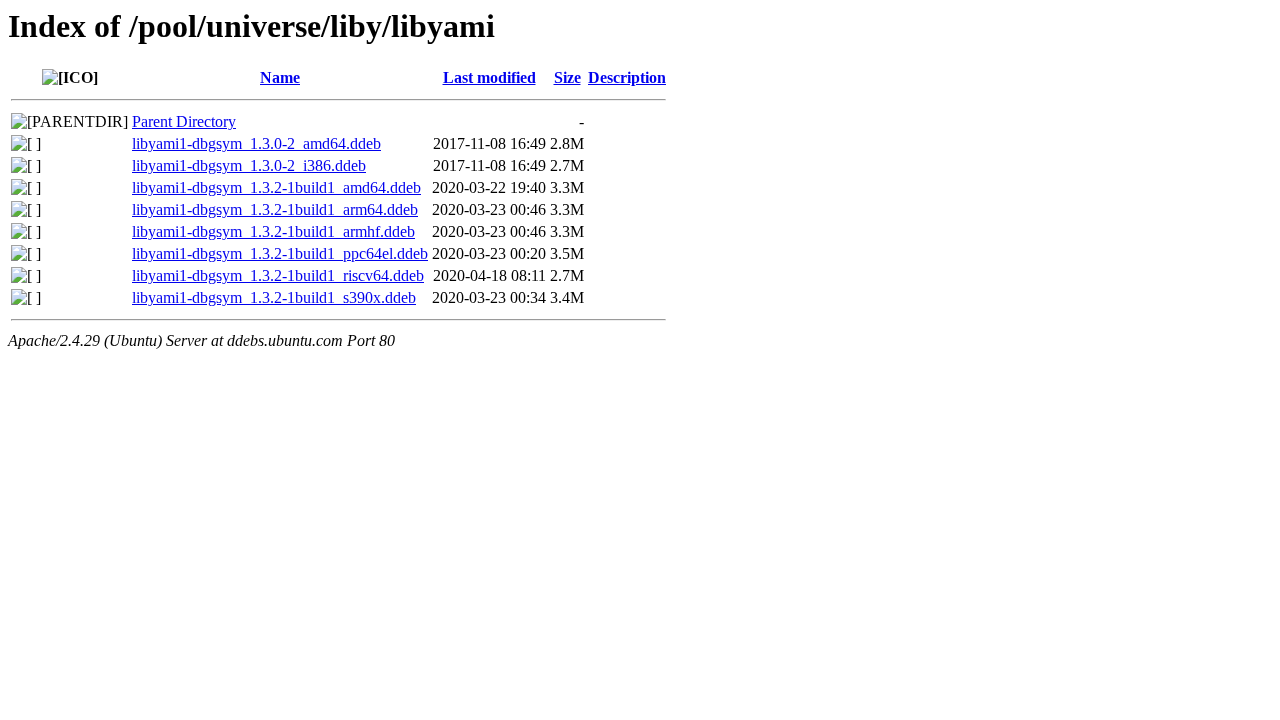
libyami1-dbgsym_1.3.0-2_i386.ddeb (249, 165)
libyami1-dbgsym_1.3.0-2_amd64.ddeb (256, 143)
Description (627, 77)
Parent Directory (184, 121)
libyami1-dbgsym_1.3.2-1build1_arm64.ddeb (275, 209)
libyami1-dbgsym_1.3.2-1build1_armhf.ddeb (273, 231)
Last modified (489, 77)
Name (280, 77)
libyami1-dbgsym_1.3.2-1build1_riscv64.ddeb (278, 275)
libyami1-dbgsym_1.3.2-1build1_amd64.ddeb (276, 187)
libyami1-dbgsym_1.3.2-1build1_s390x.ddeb (274, 297)
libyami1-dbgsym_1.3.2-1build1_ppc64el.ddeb (280, 253)
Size (567, 77)
